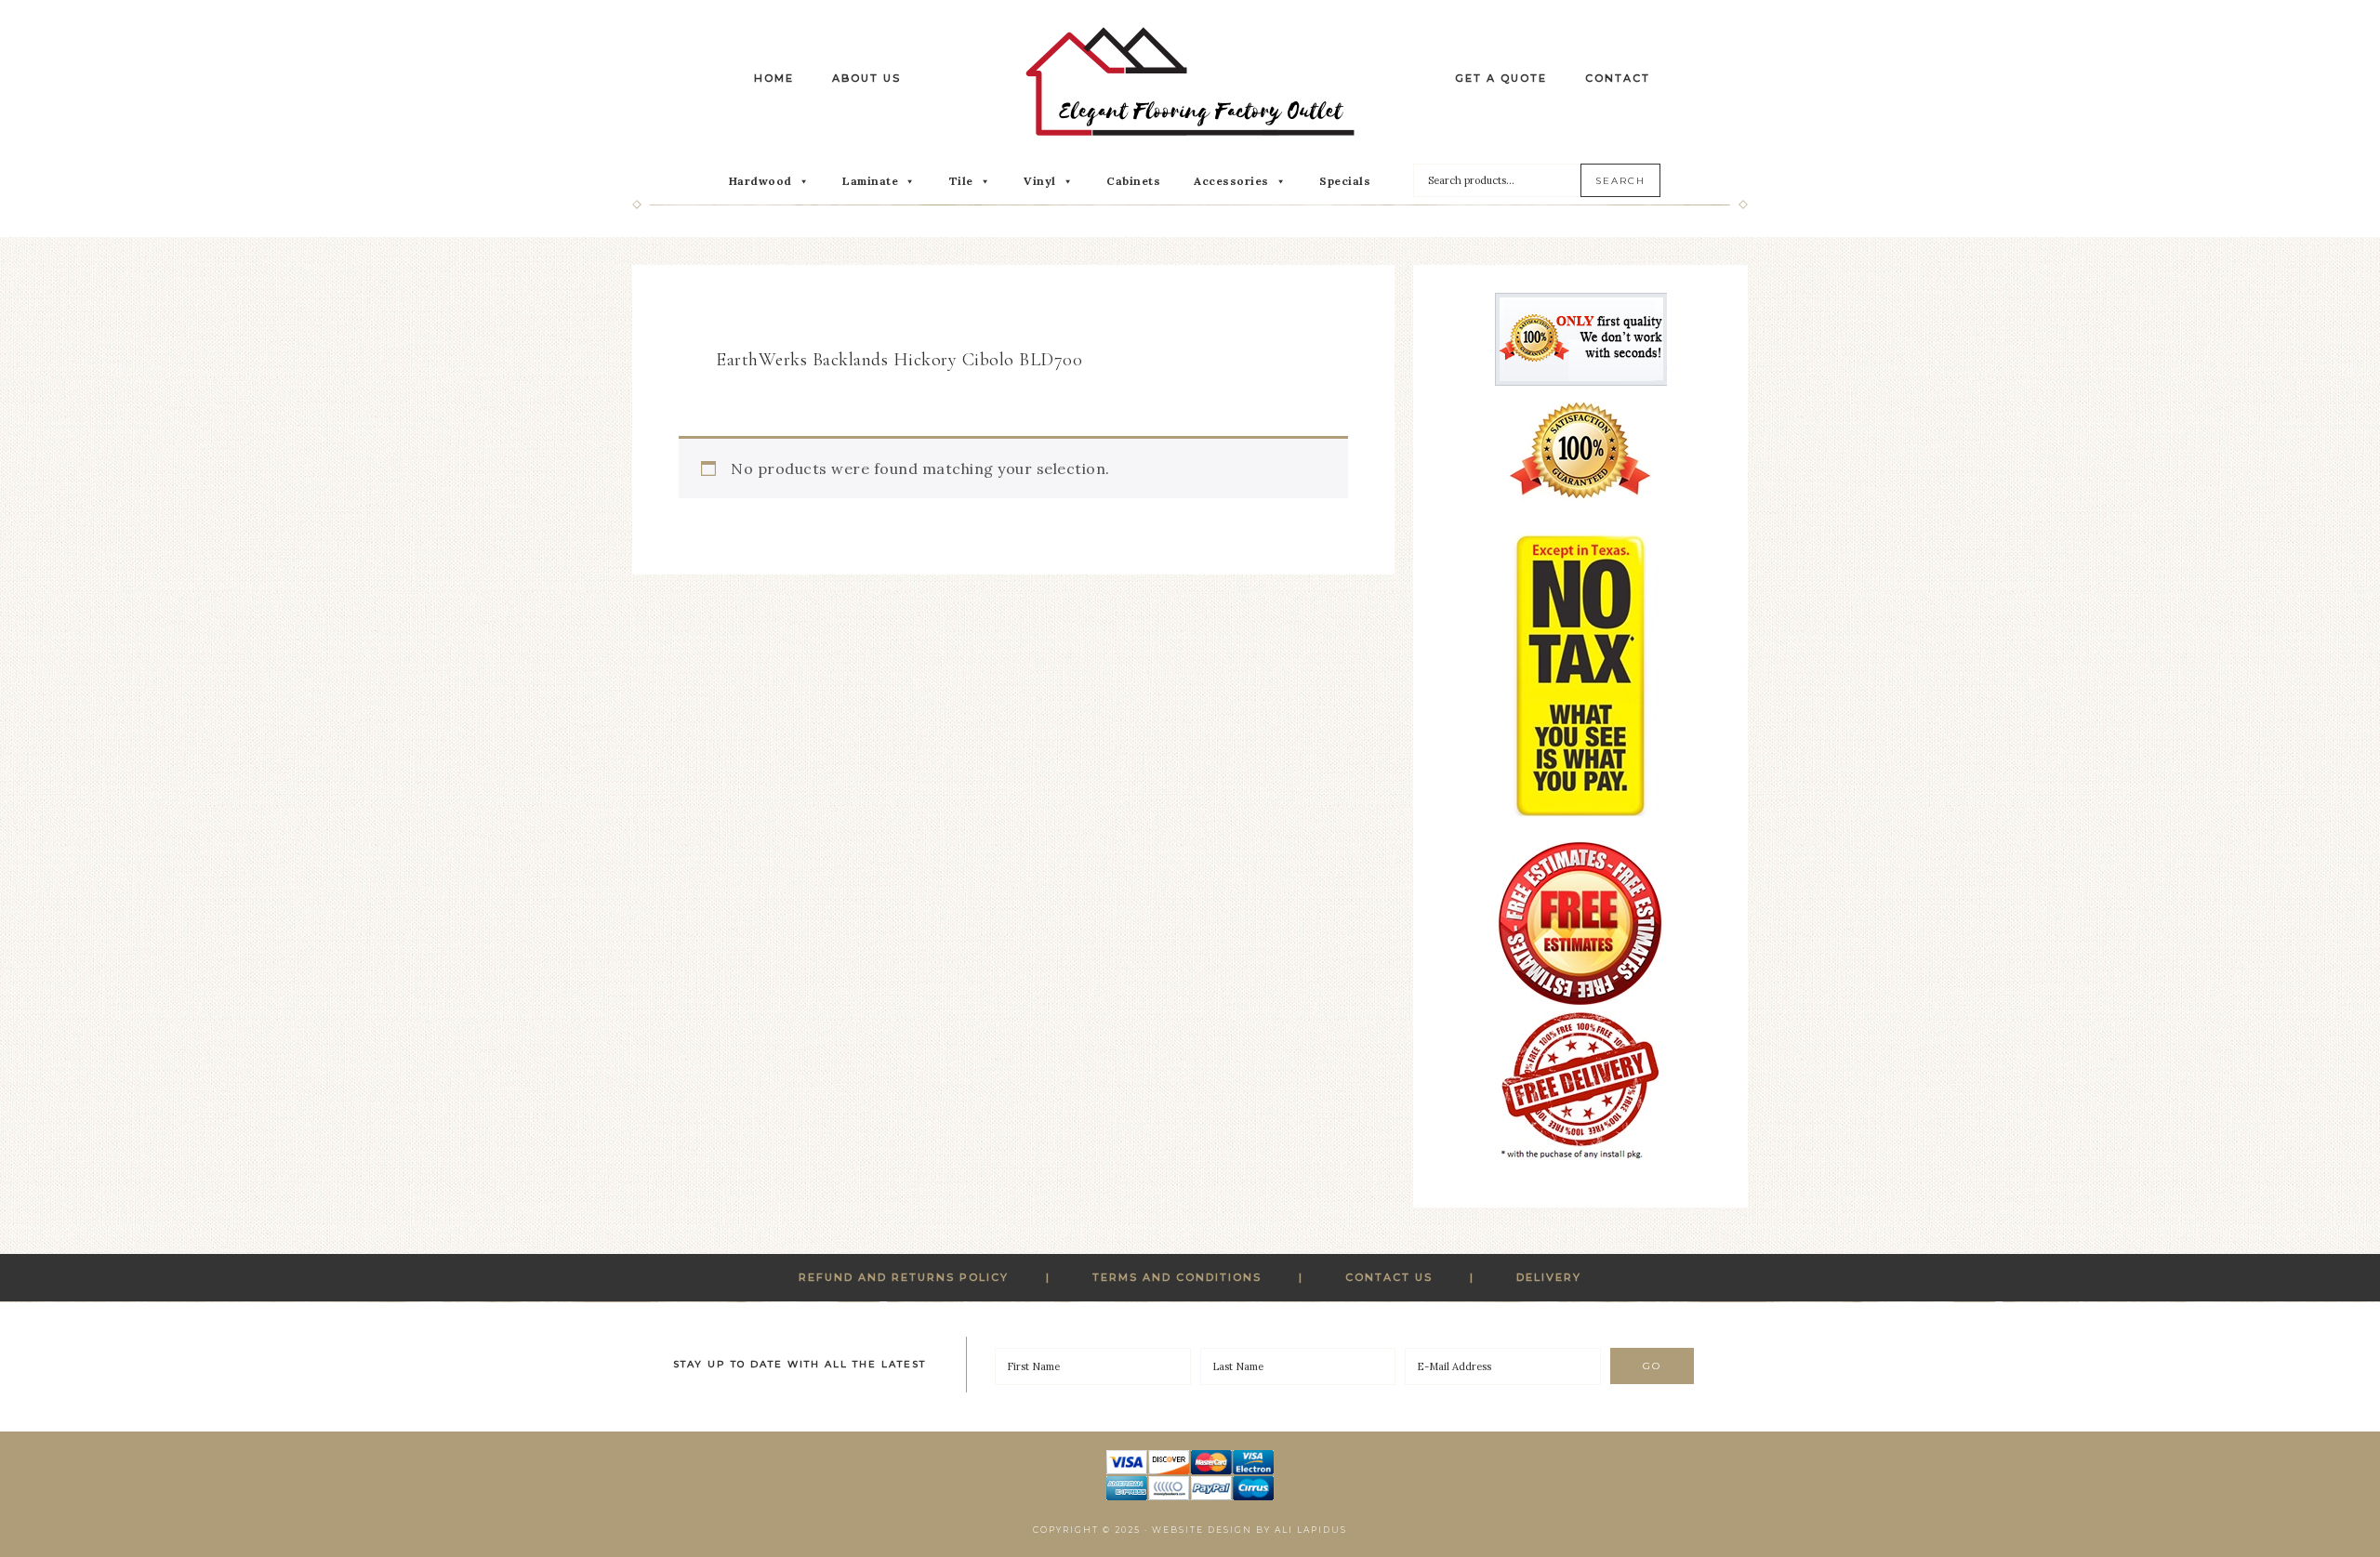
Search (1620, 181)
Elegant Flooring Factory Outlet (1190, 81)
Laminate (870, 181)
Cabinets (1133, 181)
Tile (961, 181)
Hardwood (760, 181)
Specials (1345, 181)
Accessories (1231, 181)
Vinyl (1040, 181)
